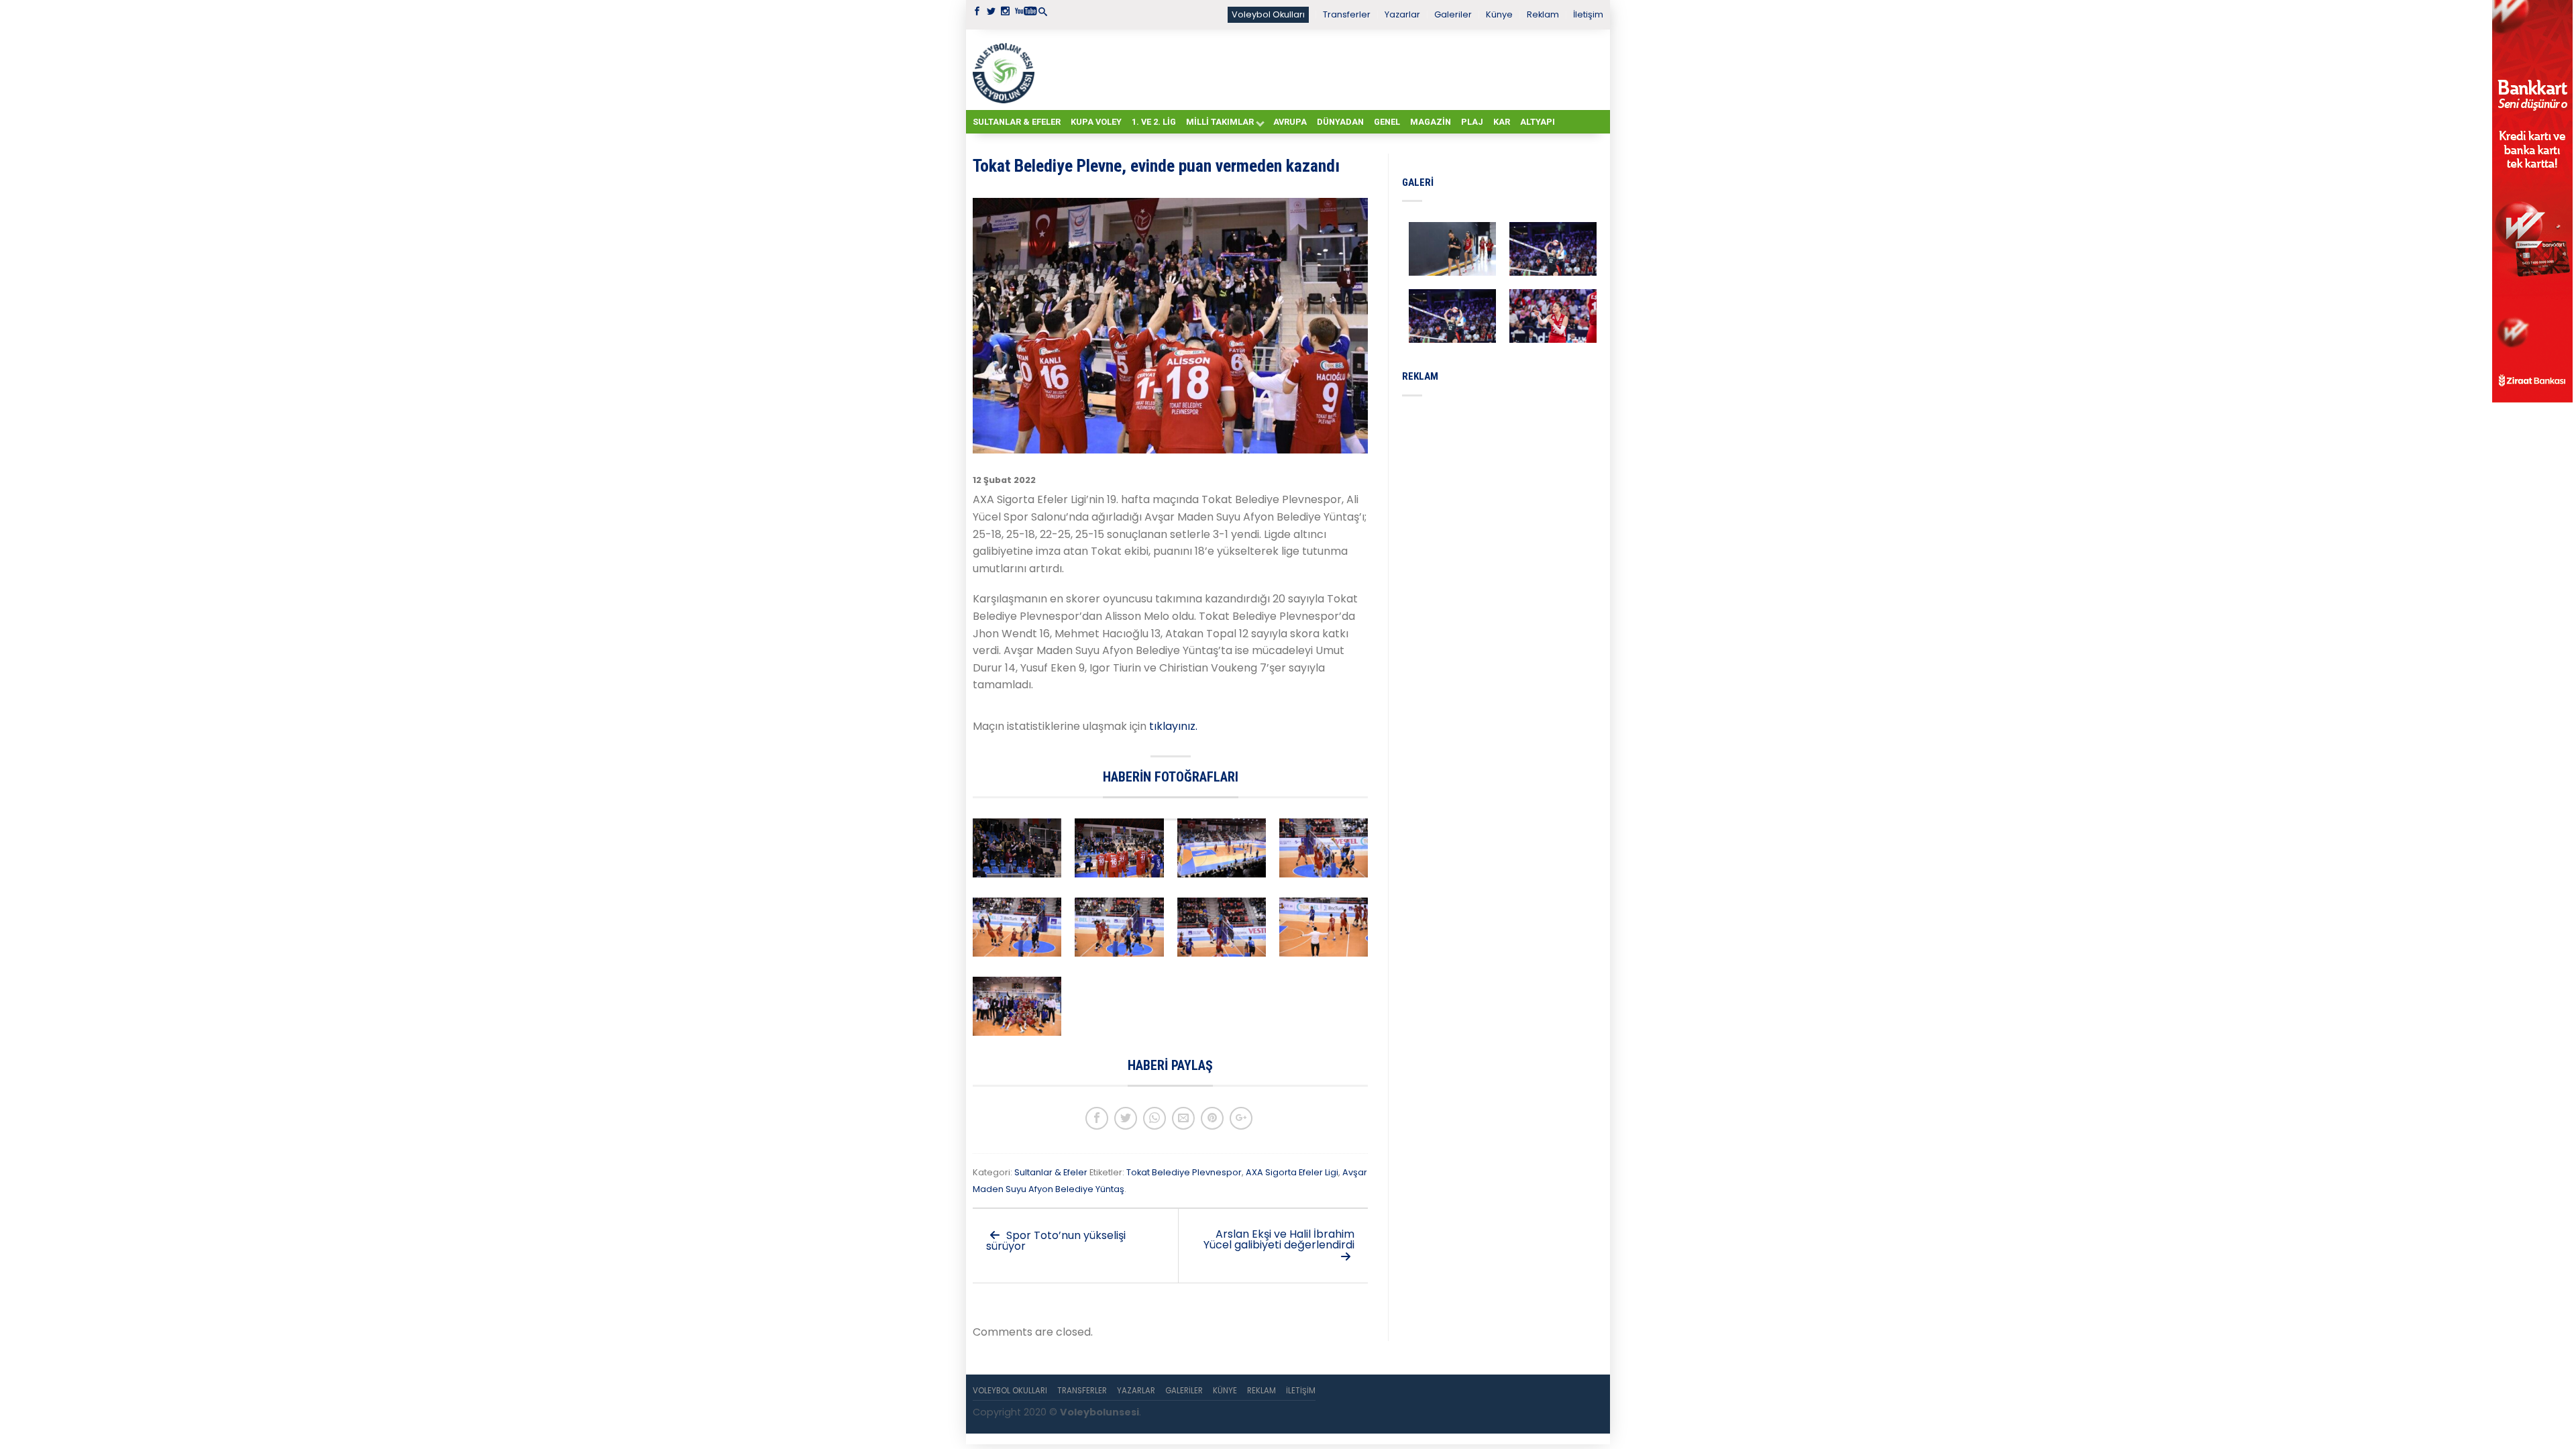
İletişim (1588, 14)
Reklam (1543, 14)
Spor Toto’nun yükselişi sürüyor (1056, 1241)
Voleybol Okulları (1268, 14)
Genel (1387, 122)
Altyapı (1538, 122)
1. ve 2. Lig (1154, 122)
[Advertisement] (1322, 69)
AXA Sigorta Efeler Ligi (1292, 1172)
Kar (1502, 122)
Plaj (1472, 122)
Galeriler (1453, 14)
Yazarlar (1402, 14)
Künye (1499, 14)
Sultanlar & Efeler (1017, 122)
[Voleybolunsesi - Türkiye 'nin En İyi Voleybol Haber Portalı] (1006, 70)
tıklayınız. (1173, 726)
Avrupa (1290, 122)
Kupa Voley (1096, 122)
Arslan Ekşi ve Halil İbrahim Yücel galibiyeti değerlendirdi (1279, 1239)
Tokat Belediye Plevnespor (1184, 1172)
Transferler (1347, 14)
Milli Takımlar (1220, 122)
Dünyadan (1340, 122)
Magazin (1431, 122)
